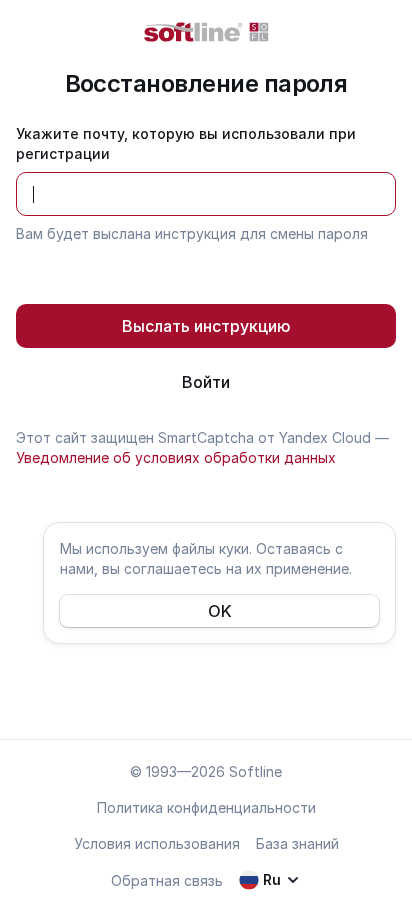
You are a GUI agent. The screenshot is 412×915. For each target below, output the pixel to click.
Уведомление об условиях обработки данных (176, 457)
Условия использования (157, 843)
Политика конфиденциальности (206, 807)
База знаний (297, 843)
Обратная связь (167, 880)
